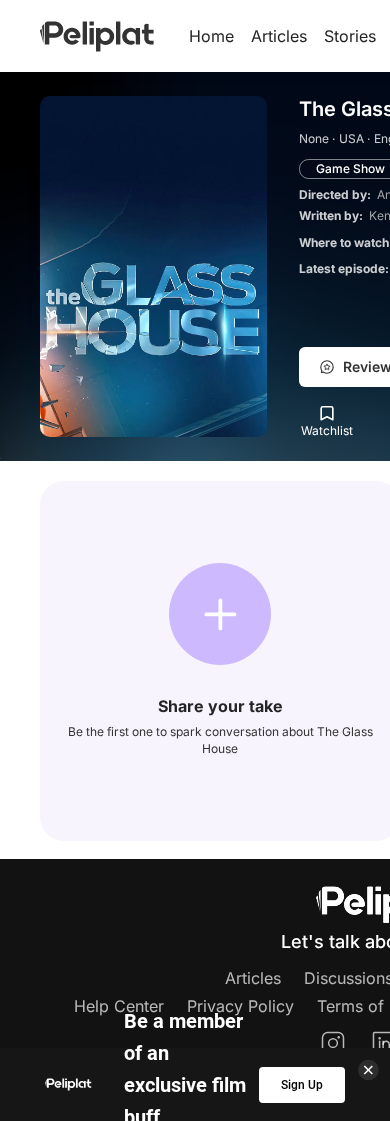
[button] (220, 614)
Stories (350, 36)
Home (211, 36)
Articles (279, 36)
